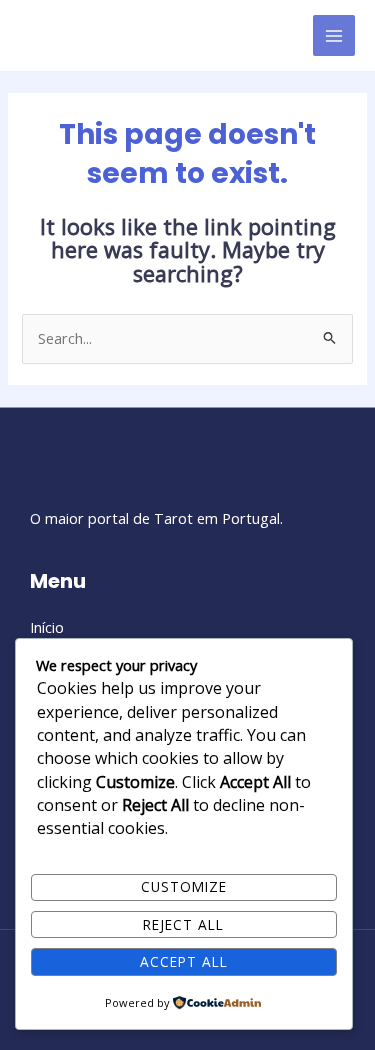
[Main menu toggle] (334, 36)
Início (47, 627)
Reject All (183, 924)
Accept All (184, 961)
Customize (184, 886)
